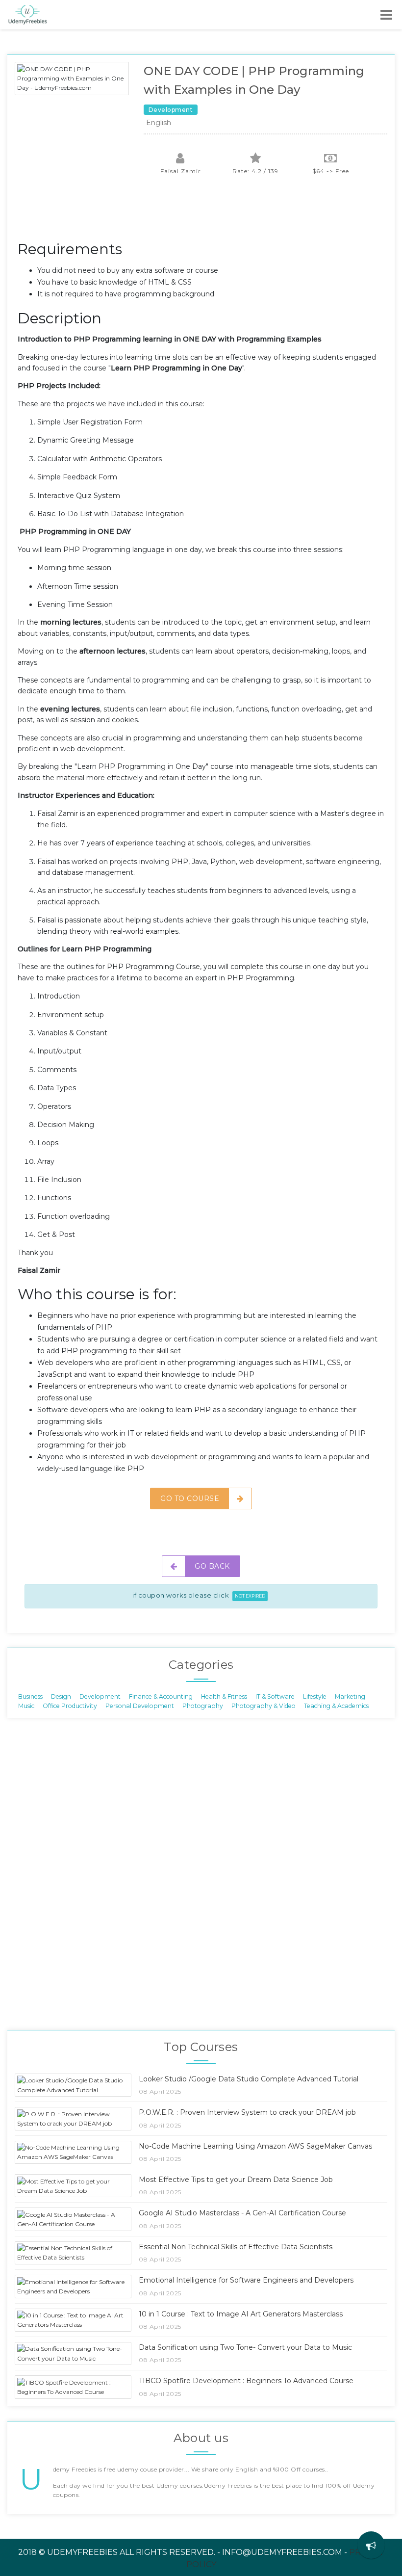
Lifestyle (315, 1696)
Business (30, 1696)
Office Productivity (70, 1706)
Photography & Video (264, 1706)
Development (100, 1696)
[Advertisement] (196, 213)
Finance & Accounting (161, 1696)
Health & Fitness (224, 1696)
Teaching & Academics (336, 1706)
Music (26, 1706)
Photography (203, 1706)
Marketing (350, 1696)
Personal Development (140, 1706)
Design (61, 1696)
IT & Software (275, 1696)
